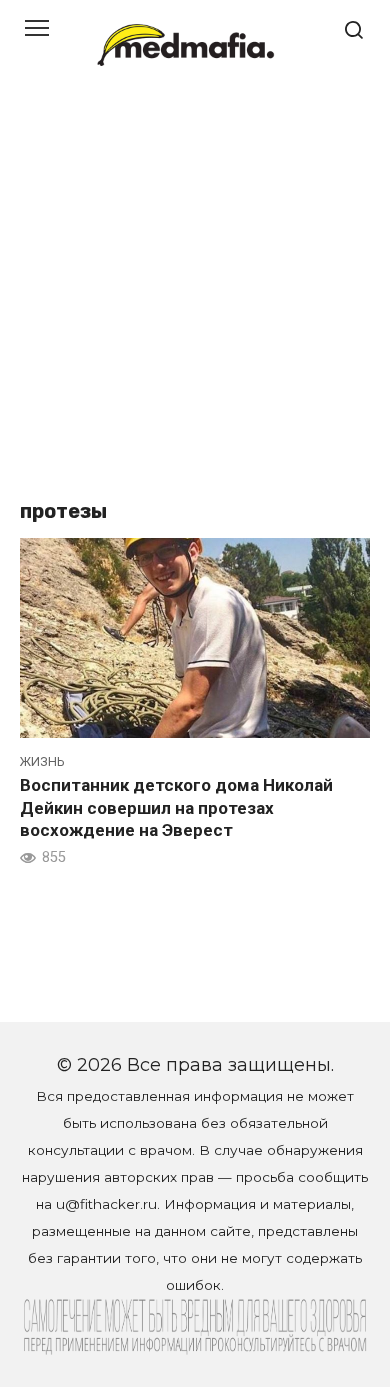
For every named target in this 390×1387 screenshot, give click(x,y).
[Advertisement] (195, 295)
